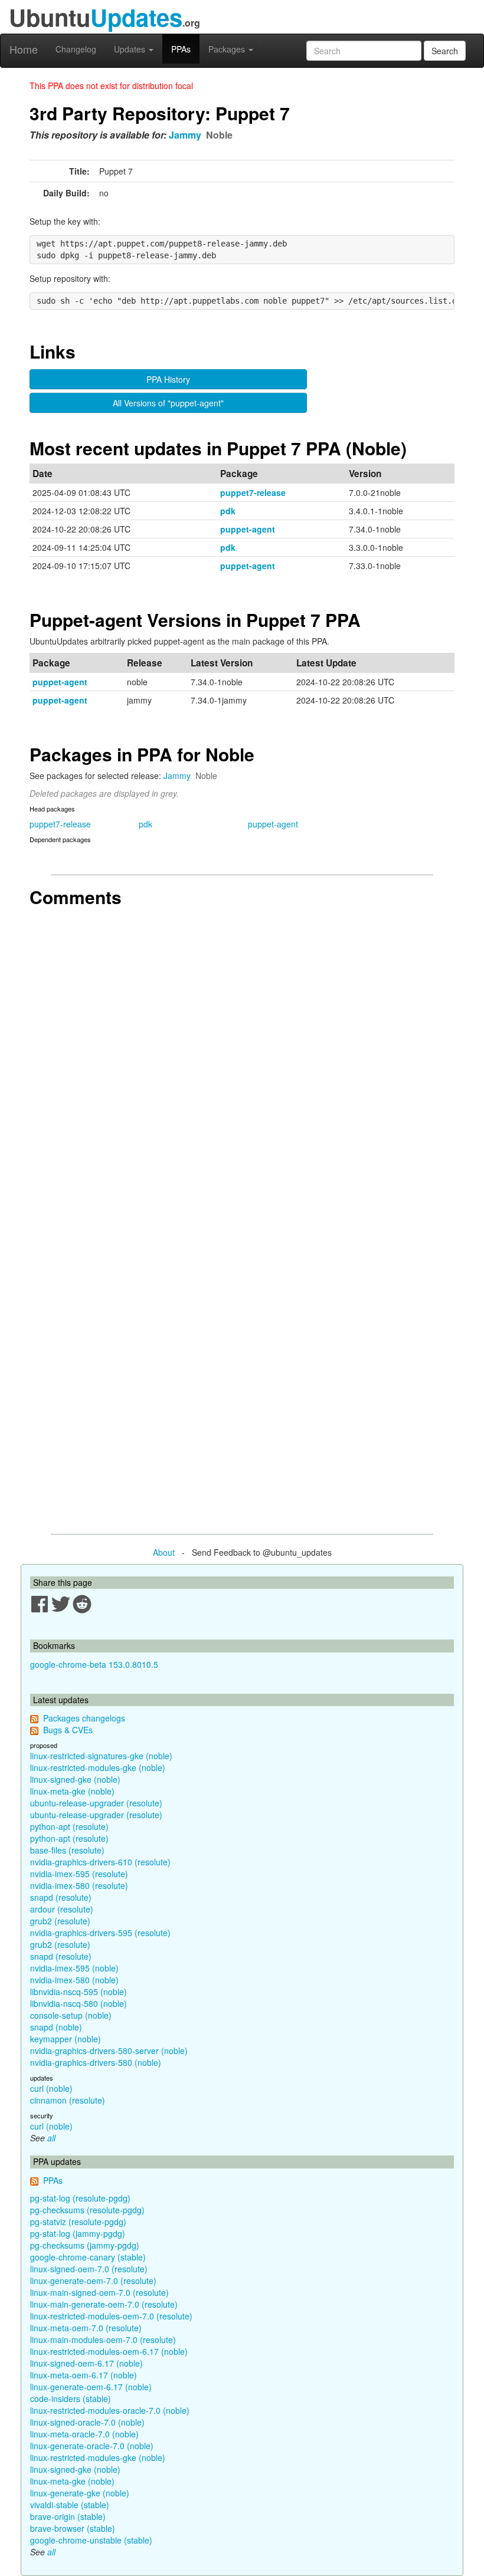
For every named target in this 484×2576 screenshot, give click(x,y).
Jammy (185, 135)
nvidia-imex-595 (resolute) (79, 1874)
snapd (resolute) (61, 1897)
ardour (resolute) (62, 1909)
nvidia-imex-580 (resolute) (79, 1885)
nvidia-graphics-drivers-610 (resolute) (100, 1862)
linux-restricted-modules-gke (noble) (98, 1767)
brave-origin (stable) (68, 2516)
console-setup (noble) (71, 2015)
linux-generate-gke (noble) (80, 2493)
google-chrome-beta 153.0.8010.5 (94, 1664)
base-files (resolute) (67, 1850)
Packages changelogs (84, 1718)
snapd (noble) (56, 2027)
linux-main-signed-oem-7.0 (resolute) (99, 2292)
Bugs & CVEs (68, 1730)
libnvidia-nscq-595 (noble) (79, 1992)
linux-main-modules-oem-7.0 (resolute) (103, 2340)
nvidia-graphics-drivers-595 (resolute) (100, 1933)
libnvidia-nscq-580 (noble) (79, 2003)
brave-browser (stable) (73, 2528)
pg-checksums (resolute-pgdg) (87, 2210)
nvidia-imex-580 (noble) (74, 1980)
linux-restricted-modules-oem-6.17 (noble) (109, 2351)
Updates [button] (131, 49)
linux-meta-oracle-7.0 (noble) (84, 2434)
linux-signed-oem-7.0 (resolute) (89, 2269)
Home (24, 49)
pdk (228, 511)
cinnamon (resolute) (68, 2100)
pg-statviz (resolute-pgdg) (78, 2222)
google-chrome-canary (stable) (88, 2257)
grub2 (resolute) (60, 1921)
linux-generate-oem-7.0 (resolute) (93, 2281)
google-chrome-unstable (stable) (91, 2540)
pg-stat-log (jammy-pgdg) (78, 2233)
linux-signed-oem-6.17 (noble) (86, 2363)
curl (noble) (51, 2088)
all (51, 2138)
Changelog (76, 49)
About (164, 1552)
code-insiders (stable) (71, 2398)
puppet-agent (248, 529)
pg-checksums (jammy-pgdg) (85, 2245)
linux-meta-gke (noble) (72, 1791)
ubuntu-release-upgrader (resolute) (96, 1803)
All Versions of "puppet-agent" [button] (168, 403)
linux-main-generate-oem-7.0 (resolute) (104, 2304)
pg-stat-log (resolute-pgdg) (80, 2198)
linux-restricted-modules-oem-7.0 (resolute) (111, 2316)
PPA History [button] (168, 379)
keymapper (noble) (66, 2039)
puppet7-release (253, 492)
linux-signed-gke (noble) (75, 1779)
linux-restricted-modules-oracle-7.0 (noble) (110, 2410)
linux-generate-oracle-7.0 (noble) (92, 2446)
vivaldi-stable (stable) (70, 2505)
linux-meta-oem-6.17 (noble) (84, 2375)
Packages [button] (228, 49)
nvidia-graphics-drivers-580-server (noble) (109, 2051)
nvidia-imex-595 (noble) (74, 1968)
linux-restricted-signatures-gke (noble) (101, 1756)
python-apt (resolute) (69, 1826)
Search (445, 51)
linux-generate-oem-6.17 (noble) (91, 2387)
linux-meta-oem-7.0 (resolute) (86, 2328)
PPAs (181, 49)
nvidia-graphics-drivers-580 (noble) (96, 2062)
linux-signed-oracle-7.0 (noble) (87, 2422)
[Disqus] (242, 1060)
